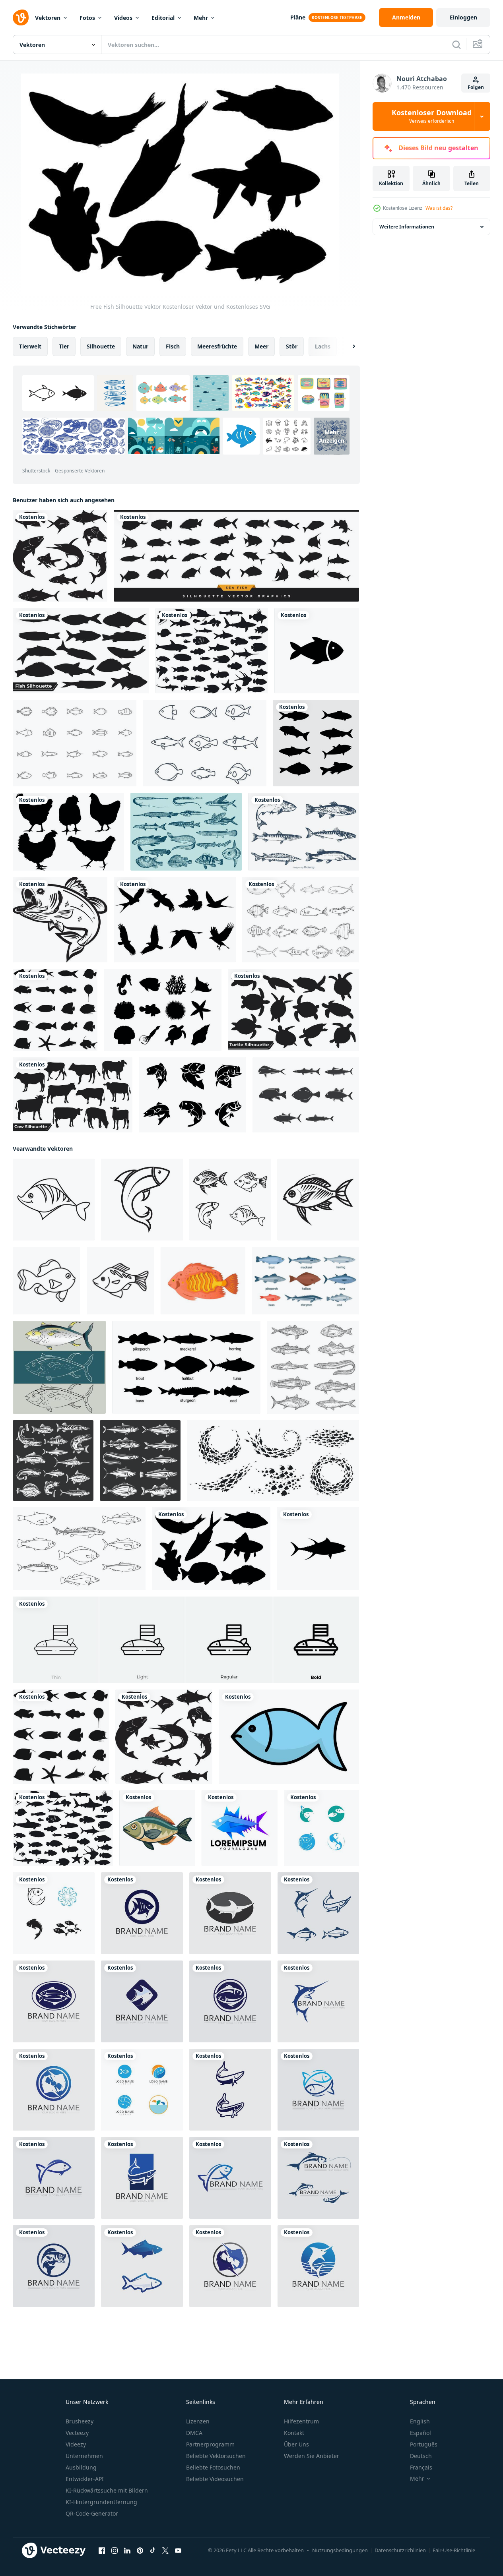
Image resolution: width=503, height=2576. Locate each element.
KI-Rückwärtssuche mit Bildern (107, 2490)
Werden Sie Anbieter (312, 2456)
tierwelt (30, 346)
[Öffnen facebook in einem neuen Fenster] (102, 2551)
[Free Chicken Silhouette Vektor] (68, 832)
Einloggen (463, 17)
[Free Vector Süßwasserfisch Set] (304, 832)
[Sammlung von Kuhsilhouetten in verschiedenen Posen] (73, 1095)
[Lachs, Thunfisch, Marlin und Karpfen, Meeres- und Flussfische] (53, 1460)
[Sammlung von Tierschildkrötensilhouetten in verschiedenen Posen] (293, 1010)
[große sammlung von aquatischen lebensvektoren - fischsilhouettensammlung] (212, 651)
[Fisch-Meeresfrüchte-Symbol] (317, 651)
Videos (123, 18)
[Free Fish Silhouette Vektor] (211, 1549)
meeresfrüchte (217, 346)
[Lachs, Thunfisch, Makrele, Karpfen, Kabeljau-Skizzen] (313, 1367)
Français (421, 2467)
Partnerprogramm (210, 2444)
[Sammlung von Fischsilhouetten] (60, 556)
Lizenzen (198, 2421)
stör (292, 346)
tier (64, 346)
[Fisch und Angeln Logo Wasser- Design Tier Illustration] (142, 1913)
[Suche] (456, 45)
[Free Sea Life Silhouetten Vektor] (163, 1010)
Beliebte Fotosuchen (213, 2467)
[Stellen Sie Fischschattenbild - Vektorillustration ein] (55, 1010)
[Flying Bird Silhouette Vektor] (175, 920)
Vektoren (48, 18)
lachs (323, 346)
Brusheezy (80, 2421)
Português (424, 2444)
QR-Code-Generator (92, 2513)
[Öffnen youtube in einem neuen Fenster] (178, 2551)
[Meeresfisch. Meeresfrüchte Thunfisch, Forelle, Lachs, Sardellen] (140, 1460)
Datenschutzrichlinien (400, 2550)
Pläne (298, 17)
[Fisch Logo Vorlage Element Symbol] (321, 1828)
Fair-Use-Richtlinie (454, 2550)
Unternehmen (84, 2456)
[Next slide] (347, 346)
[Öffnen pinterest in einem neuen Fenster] (140, 2551)
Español (420, 2433)
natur (140, 346)
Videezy (76, 2444)
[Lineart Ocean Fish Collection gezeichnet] (306, 1095)
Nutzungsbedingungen (340, 2550)
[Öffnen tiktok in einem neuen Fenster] (153, 2551)
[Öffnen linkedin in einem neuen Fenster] (127, 2551)
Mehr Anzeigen (332, 436)
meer (261, 346)
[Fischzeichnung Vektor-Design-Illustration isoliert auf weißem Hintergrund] (301, 920)
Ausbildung (81, 2467)
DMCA (194, 2433)
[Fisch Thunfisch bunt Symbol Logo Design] (240, 1828)
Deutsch (421, 2456)
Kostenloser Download (432, 116)
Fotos (87, 18)
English (420, 2421)
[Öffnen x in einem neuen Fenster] (165, 2551)
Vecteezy (77, 2433)
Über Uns (296, 2444)
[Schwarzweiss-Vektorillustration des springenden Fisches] (60, 920)
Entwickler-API (85, 2479)
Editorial (163, 18)
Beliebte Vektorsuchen (216, 2456)
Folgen (476, 87)
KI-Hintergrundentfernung (101, 2502)
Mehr (201, 18)
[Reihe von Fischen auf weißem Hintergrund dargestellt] (316, 743)
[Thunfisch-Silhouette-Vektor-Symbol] (318, 1549)
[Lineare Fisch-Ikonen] (205, 743)
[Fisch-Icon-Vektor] (54, 1200)
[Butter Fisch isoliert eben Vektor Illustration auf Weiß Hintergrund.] (157, 1828)
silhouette (101, 346)
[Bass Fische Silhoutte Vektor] (192, 1095)
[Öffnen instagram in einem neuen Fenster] (115, 2551)
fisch (173, 346)
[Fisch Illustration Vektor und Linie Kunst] (59, 1367)
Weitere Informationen (407, 227)
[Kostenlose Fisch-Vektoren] (75, 743)
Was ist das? (439, 208)
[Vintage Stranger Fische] (186, 832)
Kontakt (294, 2433)
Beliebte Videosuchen (215, 2479)
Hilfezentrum (301, 2421)
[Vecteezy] (21, 17)
